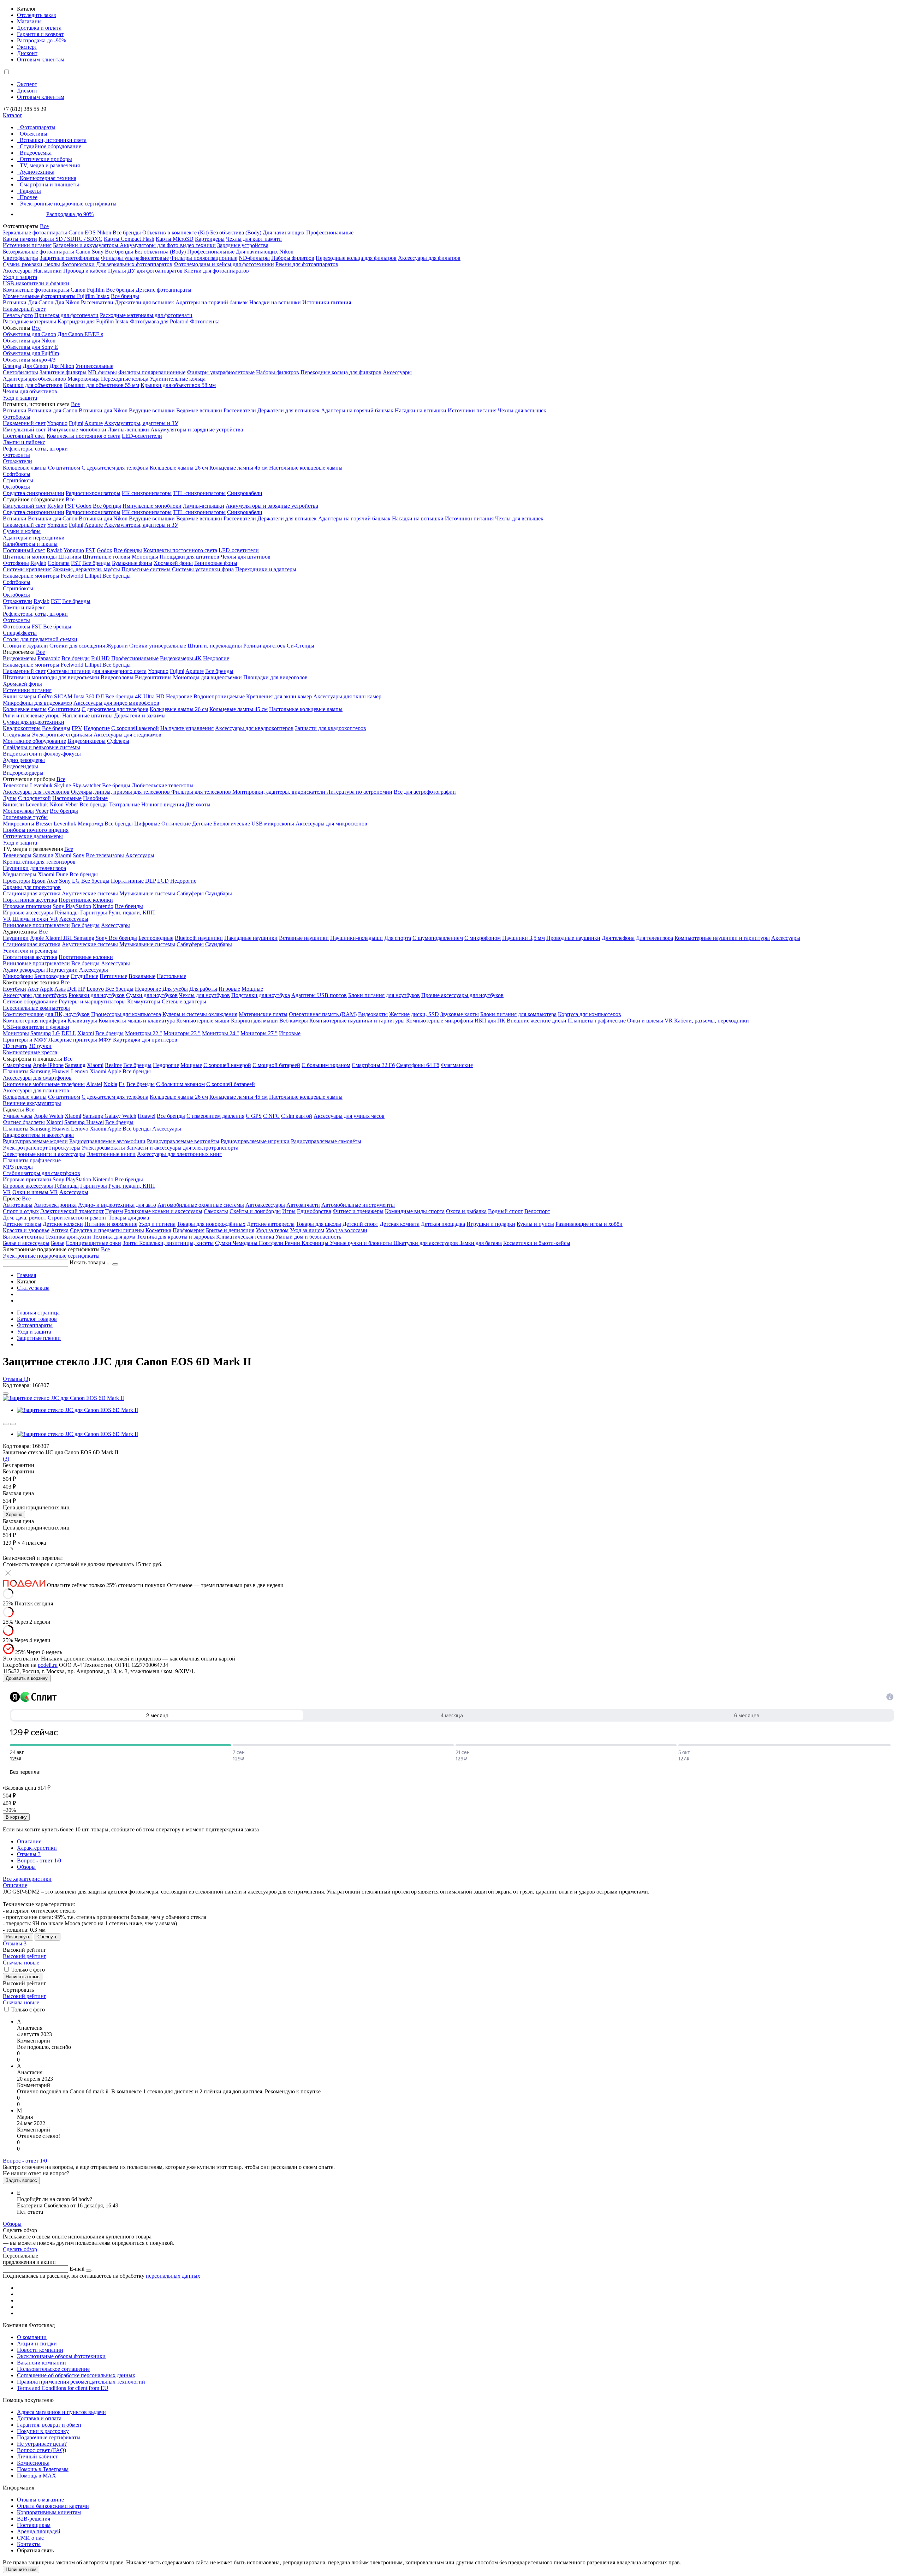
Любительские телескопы (163, 785)
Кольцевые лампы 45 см (239, 468)
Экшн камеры (20, 696)
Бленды (12, 366)
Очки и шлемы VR (650, 1021)
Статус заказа (33, 1288)
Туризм (114, 1211)
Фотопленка (205, 321)
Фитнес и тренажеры (358, 1211)
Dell (72, 989)
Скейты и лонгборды (255, 1211)
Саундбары (219, 893)
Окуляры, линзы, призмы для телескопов (121, 792)
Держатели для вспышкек (289, 410)
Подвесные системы (146, 569)
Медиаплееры (20, 874)
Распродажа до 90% (70, 214)
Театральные (125, 804)
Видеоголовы (117, 677)
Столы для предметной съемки (40, 639)
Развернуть (18, 1937)
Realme (113, 1065)
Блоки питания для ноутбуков (384, 995)
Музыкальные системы (147, 893)
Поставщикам (34, 2525)
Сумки (224, 1243)
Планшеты (16, 1071)
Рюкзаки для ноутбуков (97, 995)
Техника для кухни (68, 1237)
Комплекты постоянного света (84, 436)
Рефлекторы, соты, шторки (35, 449)
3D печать (15, 1046)
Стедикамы (17, 735)
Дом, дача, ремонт (25, 1218)
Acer (52, 881)
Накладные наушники (251, 938)
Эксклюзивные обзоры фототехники (61, 2356)
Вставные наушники (304, 938)
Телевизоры (17, 855)
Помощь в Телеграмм (43, 2469)
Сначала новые (21, 1963)
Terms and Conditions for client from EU (63, 2388)
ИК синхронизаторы (147, 493)
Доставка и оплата (39, 28)
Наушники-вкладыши (356, 938)
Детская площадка (443, 1224)
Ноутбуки (14, 989)
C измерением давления (215, 1116)
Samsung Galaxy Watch (109, 1116)
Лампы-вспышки (128, 430)
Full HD (100, 658)
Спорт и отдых (21, 1211)
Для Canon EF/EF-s (80, 334)
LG (76, 881)
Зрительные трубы (25, 817)
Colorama (59, 563)
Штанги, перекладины (215, 646)
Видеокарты (373, 1014)
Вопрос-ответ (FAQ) (41, 2450)
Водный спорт (505, 1211)
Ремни (293, 1243)
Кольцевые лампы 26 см (179, 468)
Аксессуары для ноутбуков (35, 995)
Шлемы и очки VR (35, 919)
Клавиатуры (82, 1021)
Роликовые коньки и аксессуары (163, 1211)
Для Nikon (67, 302)
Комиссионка (33, 2463)
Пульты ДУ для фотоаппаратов (145, 271)
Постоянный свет (24, 436)
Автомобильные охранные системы (201, 1205)
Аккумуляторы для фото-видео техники (168, 245)
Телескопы (16, 785)
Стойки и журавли (25, 646)
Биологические (232, 824)
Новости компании (40, 2350)
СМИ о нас (30, 2538)
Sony (98, 252)
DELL (69, 1033)
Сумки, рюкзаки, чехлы (31, 264)
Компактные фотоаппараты (36, 290)
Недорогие (216, 658)
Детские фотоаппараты (163, 290)
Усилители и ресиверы (30, 951)
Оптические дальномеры (33, 836)
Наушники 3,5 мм (524, 938)
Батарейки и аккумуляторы (86, 245)
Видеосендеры (20, 766)
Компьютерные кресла (30, 1052)
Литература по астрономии (359, 792)
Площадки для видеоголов (275, 677)
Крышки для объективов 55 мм (102, 385)
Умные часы (18, 1116)
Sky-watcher (87, 785)
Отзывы (29, 1854)
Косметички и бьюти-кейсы (537, 1243)
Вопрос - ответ (39, 1861)
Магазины (29, 21)
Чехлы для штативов (246, 557)
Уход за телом (272, 1230)
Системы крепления (27, 569)
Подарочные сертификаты (49, 2437)
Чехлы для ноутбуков (204, 995)
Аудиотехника (37, 172)
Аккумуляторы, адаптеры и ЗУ (141, 423)
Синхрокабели (245, 493)
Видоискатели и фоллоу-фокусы (42, 754)
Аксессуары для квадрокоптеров (254, 728)
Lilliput (93, 576)
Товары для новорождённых (211, 1224)
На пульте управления (187, 728)
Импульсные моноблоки (77, 430)
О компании (32, 2337)
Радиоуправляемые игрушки (255, 1141)
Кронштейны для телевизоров (39, 862)
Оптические (176, 824)
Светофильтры (20, 258)
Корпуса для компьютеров (590, 1014)
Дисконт (27, 53)
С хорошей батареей (231, 1084)
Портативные (127, 881)
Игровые (229, 989)
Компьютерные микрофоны (440, 1021)
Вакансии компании (41, 2363)
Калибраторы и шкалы (30, 544)
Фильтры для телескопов (202, 792)
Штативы (70, 557)
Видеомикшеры (87, 741)
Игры (289, 1211)
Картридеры (210, 239)
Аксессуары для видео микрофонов (116, 703)
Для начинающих (284, 232)
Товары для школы (319, 1224)
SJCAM (64, 696)
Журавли (117, 646)
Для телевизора (655, 938)
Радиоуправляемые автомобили (107, 1141)
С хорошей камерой (135, 728)
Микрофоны (18, 976)
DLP (150, 881)
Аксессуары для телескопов (36, 792)
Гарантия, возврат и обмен (49, 2425)
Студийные (84, 976)
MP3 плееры (18, 1167)
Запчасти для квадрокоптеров (331, 728)
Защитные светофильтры (70, 258)
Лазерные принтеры (73, 1040)
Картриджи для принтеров (145, 1040)
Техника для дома (114, 1237)
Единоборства (314, 1211)
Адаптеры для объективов (34, 379)
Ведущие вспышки (152, 410)
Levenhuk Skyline (50, 785)
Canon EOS (82, 232)
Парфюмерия (189, 1230)
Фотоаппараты (38, 127)
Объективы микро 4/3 (29, 360)
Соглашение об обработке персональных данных (76, 2375)
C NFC (271, 1116)
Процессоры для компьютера (126, 1014)
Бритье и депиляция (230, 1230)
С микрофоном (483, 938)
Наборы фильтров (293, 258)
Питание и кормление (111, 1224)
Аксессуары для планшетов (36, 1090)
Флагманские (457, 1065)
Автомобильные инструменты (358, 1205)
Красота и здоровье (26, 1230)
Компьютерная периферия (34, 1021)
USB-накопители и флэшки (36, 283)
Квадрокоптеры (22, 728)
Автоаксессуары (265, 1205)
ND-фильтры (254, 258)
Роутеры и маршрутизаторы (92, 1001)
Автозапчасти (303, 1205)
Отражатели (17, 461)
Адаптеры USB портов (319, 995)
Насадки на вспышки (275, 302)
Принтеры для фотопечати (66, 315)
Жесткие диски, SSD (414, 1014)
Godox (84, 506)
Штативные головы (106, 557)
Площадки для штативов (189, 557)
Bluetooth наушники (199, 938)
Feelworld (72, 576)
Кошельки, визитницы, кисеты (176, 1243)
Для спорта (398, 938)
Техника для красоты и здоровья (176, 1237)
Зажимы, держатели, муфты (87, 569)
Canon (83, 252)
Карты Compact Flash (129, 239)
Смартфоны (17, 1065)
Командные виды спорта (415, 1211)
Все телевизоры (105, 855)
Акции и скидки (37, 2344)
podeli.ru (48, 1665)
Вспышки (15, 302)
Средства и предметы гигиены (107, 1230)
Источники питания (27, 245)
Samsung (43, 855)
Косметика (158, 1230)
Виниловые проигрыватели (36, 925)
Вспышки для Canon (53, 410)
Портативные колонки (86, 900)
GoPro (46, 696)
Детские (202, 824)
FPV (77, 728)
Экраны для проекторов (32, 887)
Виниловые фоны (216, 563)
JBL (69, 938)
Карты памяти (20, 239)
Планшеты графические (597, 1021)
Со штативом (64, 468)
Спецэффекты (20, 633)
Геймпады (67, 913)
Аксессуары (17, 271)
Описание (29, 1841)
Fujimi (76, 423)
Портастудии (62, 970)
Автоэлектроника (55, 1205)
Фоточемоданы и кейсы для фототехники (224, 264)
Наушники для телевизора (34, 868)
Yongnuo (57, 423)
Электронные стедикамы (62, 735)
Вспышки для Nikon (103, 410)
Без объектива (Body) (236, 232)
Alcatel (94, 1084)
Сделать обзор (20, 2249)
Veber (72, 804)
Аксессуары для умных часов (349, 1116)
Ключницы (316, 1243)
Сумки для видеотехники (34, 722)
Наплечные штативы (87, 715)
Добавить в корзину (27, 1678)
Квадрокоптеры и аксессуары (38, 1135)
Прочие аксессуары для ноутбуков (462, 995)
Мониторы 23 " (182, 1033)
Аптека (60, 1230)
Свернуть (47, 1937)
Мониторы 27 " (259, 1033)
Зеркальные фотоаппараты (35, 232)
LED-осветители (142, 436)
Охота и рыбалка (466, 1211)
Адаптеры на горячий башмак (212, 302)
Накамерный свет (24, 309)
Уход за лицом (307, 1230)
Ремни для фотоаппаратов (307, 264)
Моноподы (145, 557)
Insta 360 (84, 696)
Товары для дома (129, 1218)
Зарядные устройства (243, 245)
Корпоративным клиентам (49, 2512)
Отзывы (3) (16, 1379)
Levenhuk (37, 804)
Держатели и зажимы (140, 715)
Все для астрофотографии (425, 792)
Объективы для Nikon (29, 341)
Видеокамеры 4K (181, 658)
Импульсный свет (24, 430)
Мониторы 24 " (221, 1033)
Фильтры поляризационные (204, 258)
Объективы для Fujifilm (31, 353)
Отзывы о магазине (40, 2500)
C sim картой (297, 1116)
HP (82, 989)
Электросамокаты (103, 1148)
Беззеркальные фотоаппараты (38, 252)
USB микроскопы (273, 824)
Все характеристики (27, 1879)
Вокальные (142, 976)
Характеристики (37, 1848)
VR (7, 919)
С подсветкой (34, 798)
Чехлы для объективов (30, 391)
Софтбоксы (17, 474)
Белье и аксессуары (26, 1243)
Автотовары (18, 1205)
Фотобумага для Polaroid (159, 321)
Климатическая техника (245, 1237)
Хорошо (14, 1514)
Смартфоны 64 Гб (418, 1065)
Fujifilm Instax (93, 296)
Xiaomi (63, 855)
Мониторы (16, 1033)
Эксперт (27, 47)
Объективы (34, 134)
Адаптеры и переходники (34, 538)
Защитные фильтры (63, 372)
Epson (38, 881)
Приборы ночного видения (36, 830)
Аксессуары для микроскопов (331, 824)
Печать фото (18, 315)
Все (44, 226)
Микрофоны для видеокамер (37, 703)
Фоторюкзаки (78, 264)
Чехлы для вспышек (522, 410)
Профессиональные (330, 232)
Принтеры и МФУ (25, 1040)
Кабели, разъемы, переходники (712, 1021)
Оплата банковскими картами (53, 2506)
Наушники (16, 938)
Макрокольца (84, 379)
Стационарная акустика (32, 893)
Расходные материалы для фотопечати (146, 315)
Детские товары (22, 1224)
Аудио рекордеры (24, 760)
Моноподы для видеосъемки (207, 677)
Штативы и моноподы (30, 557)
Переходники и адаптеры (266, 569)
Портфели (272, 1243)
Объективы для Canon (29, 334)
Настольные (67, 798)
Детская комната (400, 1224)
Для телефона (618, 938)
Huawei (61, 1071)
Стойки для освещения (77, 646)
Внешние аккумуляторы (32, 1103)
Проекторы (16, 881)
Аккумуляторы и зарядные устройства (197, 430)
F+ (122, 1084)
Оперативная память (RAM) (323, 1014)
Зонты (131, 1243)
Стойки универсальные (158, 646)
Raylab (55, 506)
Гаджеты (30, 191)
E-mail (77, 2269)
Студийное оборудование (50, 146)
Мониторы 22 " (144, 1033)
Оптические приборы (46, 159)
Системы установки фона (203, 569)
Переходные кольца (125, 379)
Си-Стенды (301, 646)
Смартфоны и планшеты (49, 184)
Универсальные (94, 366)
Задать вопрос (21, 2180)
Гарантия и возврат (40, 34)
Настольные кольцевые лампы (306, 468)
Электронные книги (111, 1154)
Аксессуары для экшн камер (347, 696)
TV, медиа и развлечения (50, 165)
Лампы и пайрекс (24, 442)
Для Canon (41, 302)
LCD (163, 881)
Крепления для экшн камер (279, 696)
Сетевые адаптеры (184, 1001)
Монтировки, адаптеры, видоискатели (279, 792)
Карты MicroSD (175, 239)
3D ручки (40, 1046)
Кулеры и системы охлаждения (200, 1014)
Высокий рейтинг (25, 1956)
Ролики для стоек (264, 646)
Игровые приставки (27, 906)
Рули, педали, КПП (132, 913)
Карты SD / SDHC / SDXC (70, 239)
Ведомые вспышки (199, 410)
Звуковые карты (460, 1014)
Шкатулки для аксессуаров (426, 1243)
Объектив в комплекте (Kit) (176, 232)
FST (70, 506)
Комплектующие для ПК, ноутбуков (46, 1014)
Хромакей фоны (173, 563)
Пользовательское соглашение (53, 2369)
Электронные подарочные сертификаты (68, 204)
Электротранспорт (25, 1148)
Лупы (10, 798)
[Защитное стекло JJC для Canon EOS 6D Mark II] (63, 1398)
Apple (38, 938)
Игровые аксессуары (28, 913)
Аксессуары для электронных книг (179, 1154)
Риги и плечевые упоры (32, 715)
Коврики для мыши (254, 1021)
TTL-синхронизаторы (199, 493)
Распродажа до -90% (41, 40)
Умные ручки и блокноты (362, 1243)
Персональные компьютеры (36, 1008)
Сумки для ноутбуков (152, 995)
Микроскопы (19, 824)
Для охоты (198, 804)
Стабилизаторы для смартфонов (41, 1173)
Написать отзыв (23, 1977)
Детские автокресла (271, 1224)
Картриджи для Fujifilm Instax (93, 321)
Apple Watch (49, 1116)
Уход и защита (20, 277)
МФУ (105, 1040)
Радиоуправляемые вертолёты (183, 1141)
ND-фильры (102, 372)
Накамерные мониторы (31, 576)
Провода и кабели (85, 271)
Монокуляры (18, 811)
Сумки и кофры (22, 531)
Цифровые (147, 824)
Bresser (45, 824)
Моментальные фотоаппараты (40, 296)
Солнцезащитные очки (93, 1243)
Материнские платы (263, 1014)
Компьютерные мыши (203, 1021)
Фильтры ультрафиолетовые (135, 258)
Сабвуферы (190, 893)
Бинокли (13, 804)
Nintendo (103, 906)
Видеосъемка (36, 153)
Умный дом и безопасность (308, 1237)
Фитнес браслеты (24, 1122)
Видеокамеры (19, 658)
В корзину (16, 1817)
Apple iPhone (48, 1065)
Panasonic (49, 658)
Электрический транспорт (72, 1211)
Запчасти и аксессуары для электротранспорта (182, 1148)
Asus (60, 989)
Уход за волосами (346, 1230)
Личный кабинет (37, 2456)
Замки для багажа (481, 1243)
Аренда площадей (39, 2531)
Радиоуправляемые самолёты (326, 1141)
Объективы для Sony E (30, 347)
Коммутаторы (144, 1001)
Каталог (13, 115)
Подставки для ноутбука (261, 995)
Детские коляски (63, 1224)
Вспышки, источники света (53, 140)
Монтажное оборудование (34, 741)
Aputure (94, 423)
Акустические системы (90, 893)
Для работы (203, 989)
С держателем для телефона (115, 468)
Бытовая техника (23, 1237)
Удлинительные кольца (178, 379)
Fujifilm (96, 290)
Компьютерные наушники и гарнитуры (722, 938)
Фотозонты (16, 455)
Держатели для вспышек (144, 302)
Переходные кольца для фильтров (356, 258)
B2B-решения (34, 2519)
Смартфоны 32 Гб (373, 1065)
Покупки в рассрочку (43, 2431)
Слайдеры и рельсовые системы (41, 747)
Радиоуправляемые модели (35, 1141)
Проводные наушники (573, 938)
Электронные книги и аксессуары (44, 1154)
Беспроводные (156, 938)
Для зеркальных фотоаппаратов (134, 264)
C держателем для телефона (115, 709)
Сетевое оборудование (30, 1001)
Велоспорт (537, 1211)
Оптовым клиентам (41, 59)
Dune (62, 874)
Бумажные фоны (132, 563)
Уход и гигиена (157, 1224)
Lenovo (95, 989)
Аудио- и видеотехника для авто (117, 1205)
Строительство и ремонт (77, 1218)
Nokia (110, 1084)
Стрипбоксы (18, 480)
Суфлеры (118, 741)
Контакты (29, 2544)
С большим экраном (326, 1065)
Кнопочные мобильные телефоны (44, 1084)
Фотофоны (16, 563)
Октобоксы (16, 487)
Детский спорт (360, 1224)
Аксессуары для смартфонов (37, 1078)
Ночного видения (163, 804)
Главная (26, 1275)
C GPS (254, 1116)
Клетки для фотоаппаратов (216, 271)
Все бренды (127, 232)
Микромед (91, 824)
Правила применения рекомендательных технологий (81, 2382)
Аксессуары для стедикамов (127, 735)
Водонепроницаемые (219, 696)
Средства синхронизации (34, 493)
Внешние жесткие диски (537, 1021)
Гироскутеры (65, 1148)
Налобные (95, 798)
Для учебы (175, 989)
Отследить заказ (36, 15)
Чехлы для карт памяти (254, 239)
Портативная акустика (30, 900)
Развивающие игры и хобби (589, 1224)
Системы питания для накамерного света (97, 671)
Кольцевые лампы (25, 468)
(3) (6, 1459)
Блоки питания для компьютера (518, 1014)
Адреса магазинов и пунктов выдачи (61, 2412)
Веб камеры (294, 1021)
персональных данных (173, 2276)
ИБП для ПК (490, 1021)
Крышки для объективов (33, 385)
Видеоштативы (154, 677)
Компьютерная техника (48, 178)
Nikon (104, 232)
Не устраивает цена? (42, 2444)
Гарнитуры (94, 913)
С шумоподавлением (438, 938)
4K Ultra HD (150, 696)
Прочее (29, 197)
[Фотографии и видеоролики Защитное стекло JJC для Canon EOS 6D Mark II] (78, 1410)
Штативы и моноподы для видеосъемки (51, 677)
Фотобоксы (17, 417)
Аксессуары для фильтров (429, 258)
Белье (58, 1243)
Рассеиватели (97, 302)
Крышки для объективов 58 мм (178, 385)
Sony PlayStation (72, 906)
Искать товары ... (91, 1262)
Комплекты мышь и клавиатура (137, 1021)
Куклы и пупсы (535, 1224)
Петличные (113, 976)
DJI (100, 696)
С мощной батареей (276, 1065)
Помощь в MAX (37, 2476)
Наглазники (47, 271)
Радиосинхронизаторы (93, 493)
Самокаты (216, 1211)
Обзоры (26, 1867)
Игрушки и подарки (491, 1224)
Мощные (252, 989)
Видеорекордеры (23, 773)
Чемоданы (246, 1243)
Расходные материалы (29, 321)
